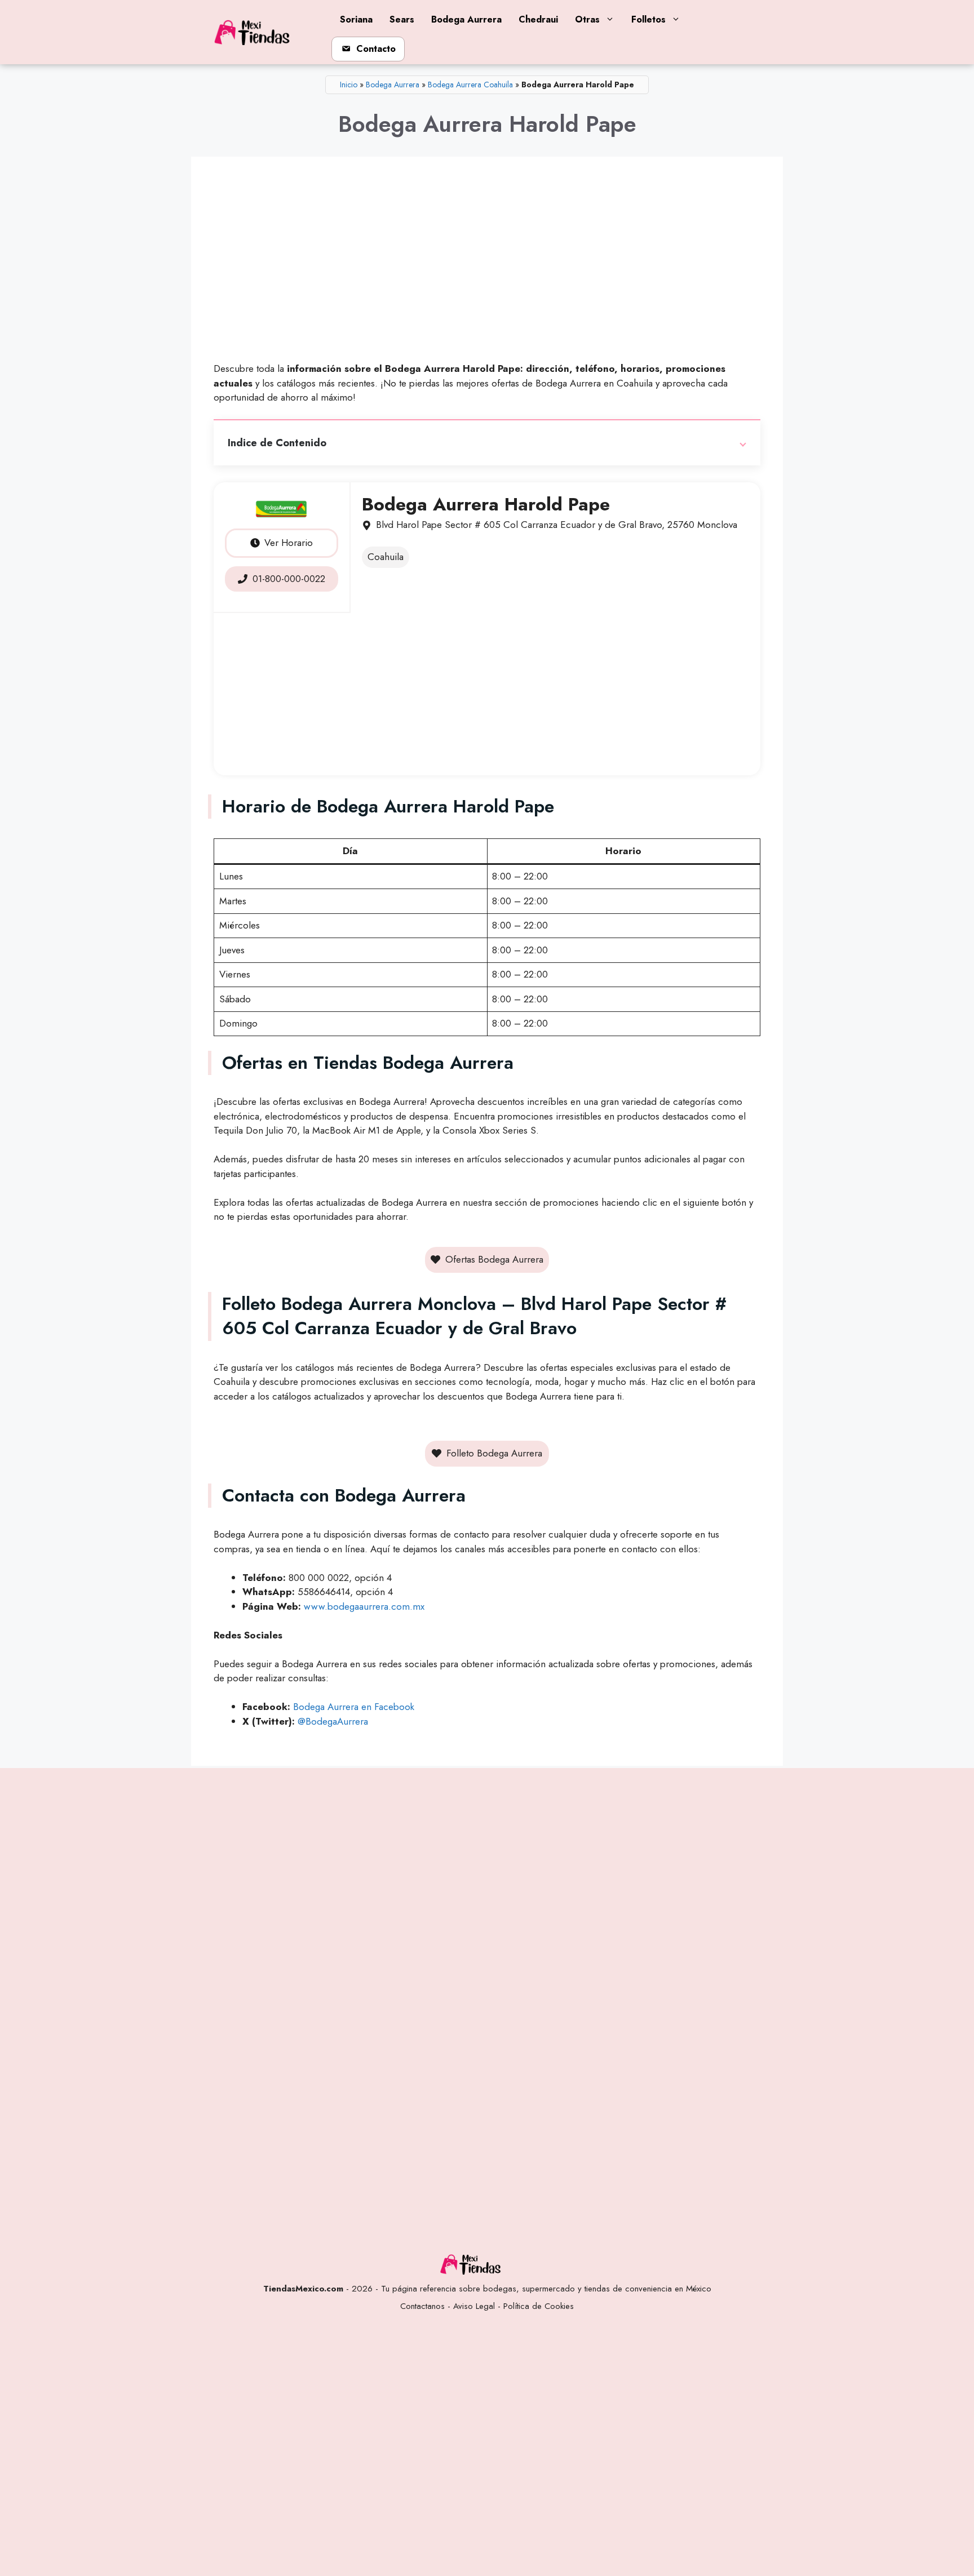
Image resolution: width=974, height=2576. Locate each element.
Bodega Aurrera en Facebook (354, 1707)
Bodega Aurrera (466, 19)
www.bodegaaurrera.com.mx (364, 1606)
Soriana (356, 19)
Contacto (376, 49)
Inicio (349, 85)
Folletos (648, 19)
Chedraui (538, 19)
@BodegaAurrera (333, 1721)
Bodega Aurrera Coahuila (470, 85)
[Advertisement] (487, 264)
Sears (402, 19)
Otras (587, 19)
